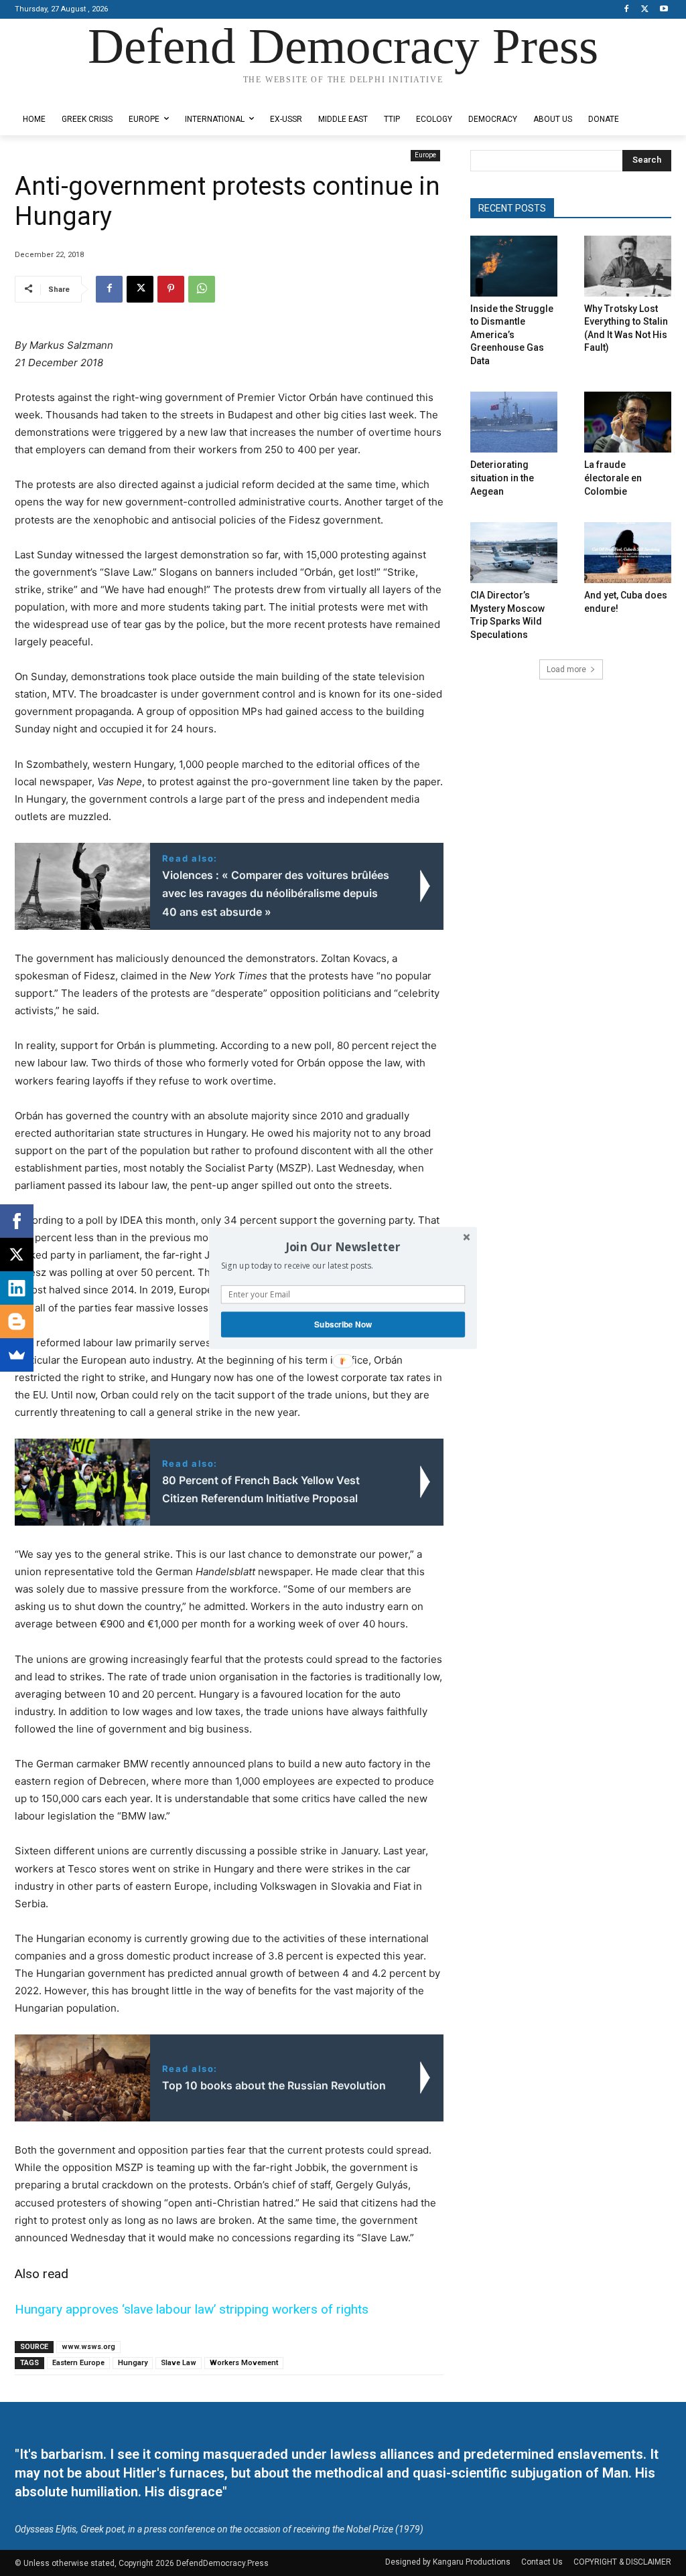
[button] (343, 1246)
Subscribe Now (343, 1324)
